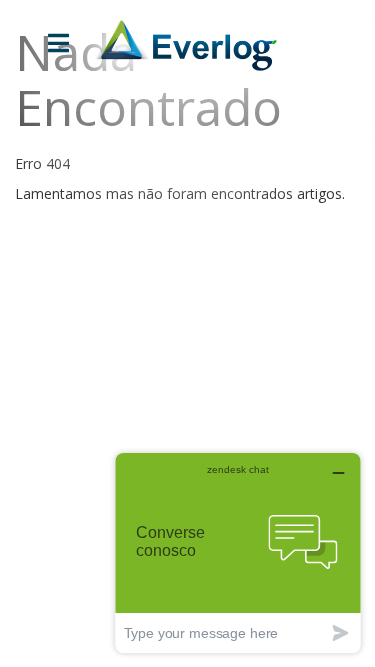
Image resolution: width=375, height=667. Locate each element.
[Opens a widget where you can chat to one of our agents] (238, 552)
